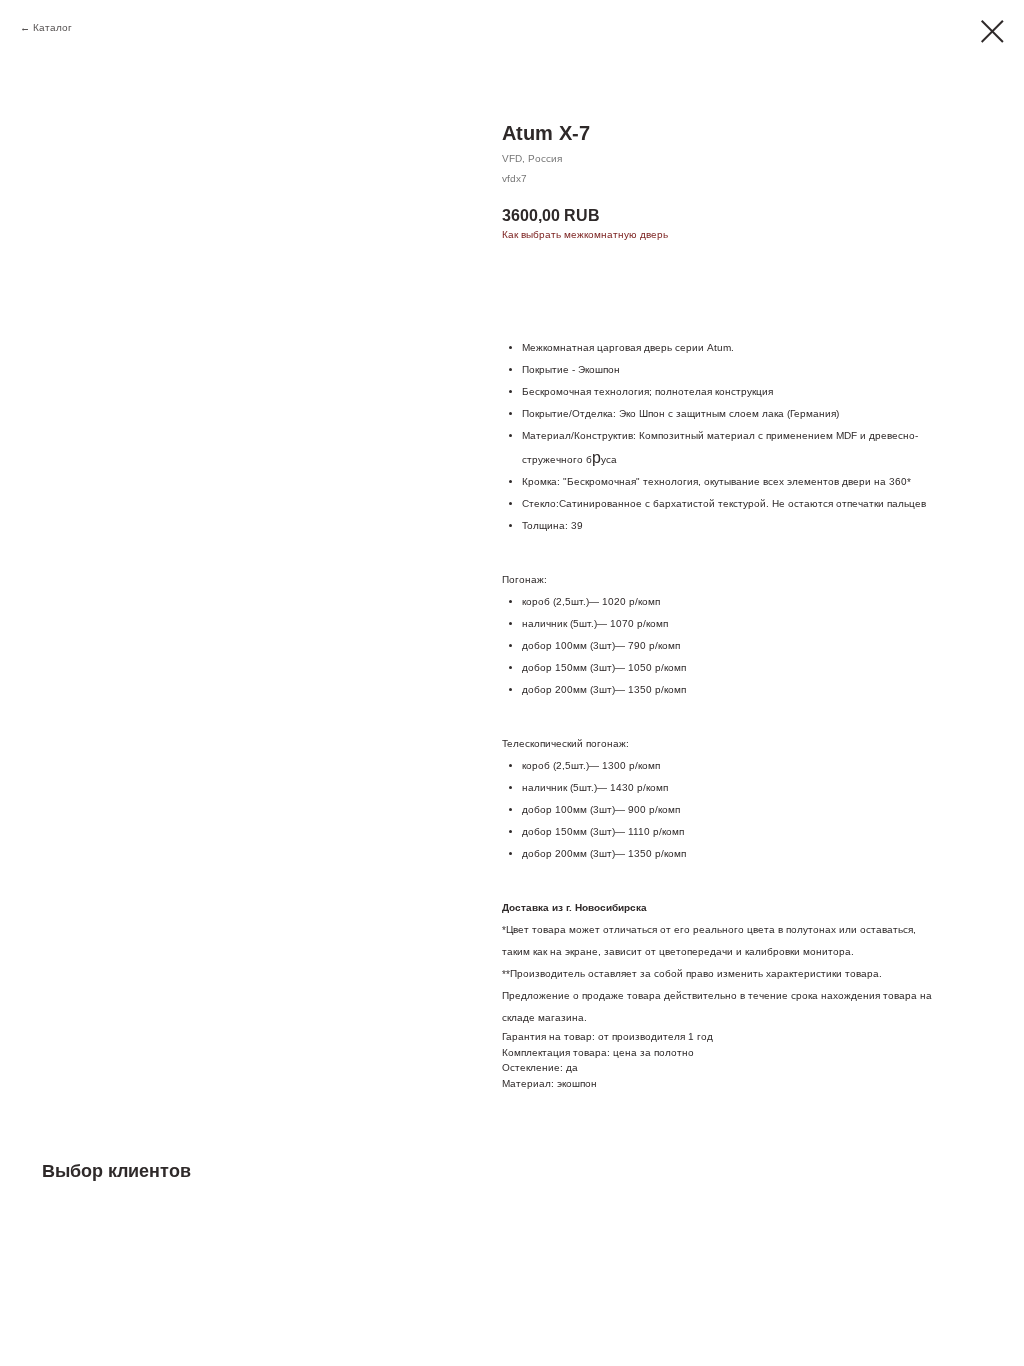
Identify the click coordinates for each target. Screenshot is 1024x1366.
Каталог (52, 27)
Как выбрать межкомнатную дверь (585, 234)
